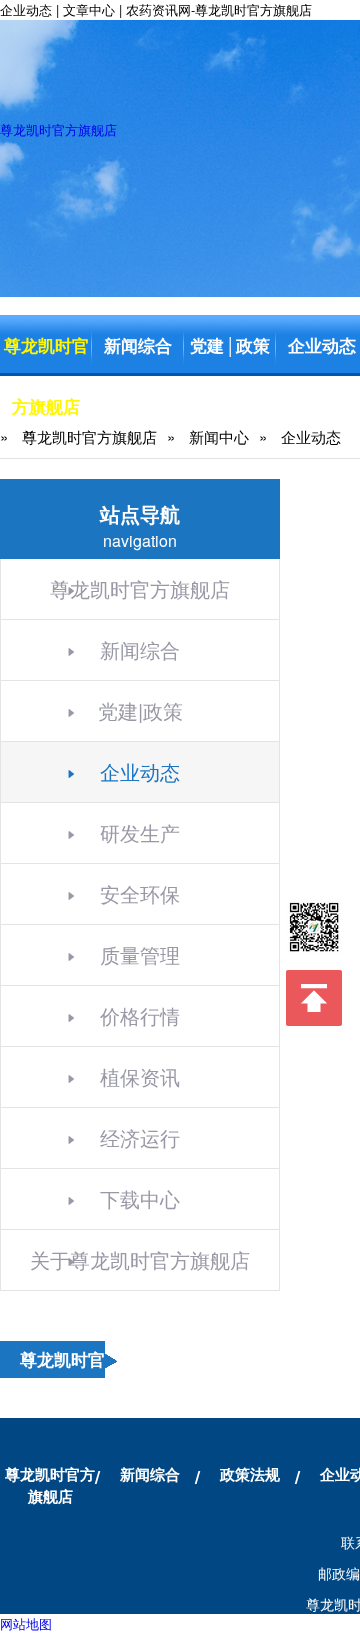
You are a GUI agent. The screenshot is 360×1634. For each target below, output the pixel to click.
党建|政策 (140, 710)
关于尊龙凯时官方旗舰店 (140, 1259)
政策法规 (250, 1474)
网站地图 (26, 1623)
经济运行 (140, 1137)
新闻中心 (219, 436)
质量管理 (140, 954)
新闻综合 (138, 345)
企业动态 (140, 771)
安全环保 (140, 893)
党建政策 (230, 345)
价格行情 (140, 1015)
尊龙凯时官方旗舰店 (58, 129)
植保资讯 (140, 1076)
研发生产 (140, 832)
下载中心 (140, 1198)
